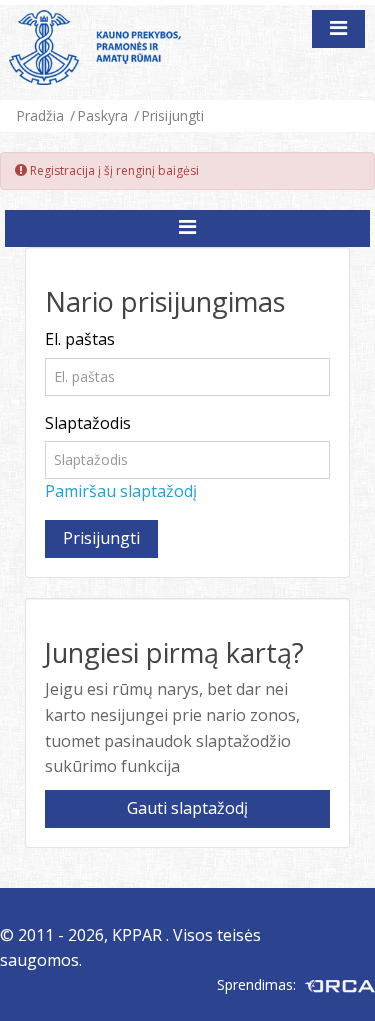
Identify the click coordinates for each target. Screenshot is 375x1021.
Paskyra (102, 115)
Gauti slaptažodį (187, 808)
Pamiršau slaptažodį (121, 491)
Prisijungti (172, 115)
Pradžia (40, 115)
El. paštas (80, 339)
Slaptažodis (88, 423)
